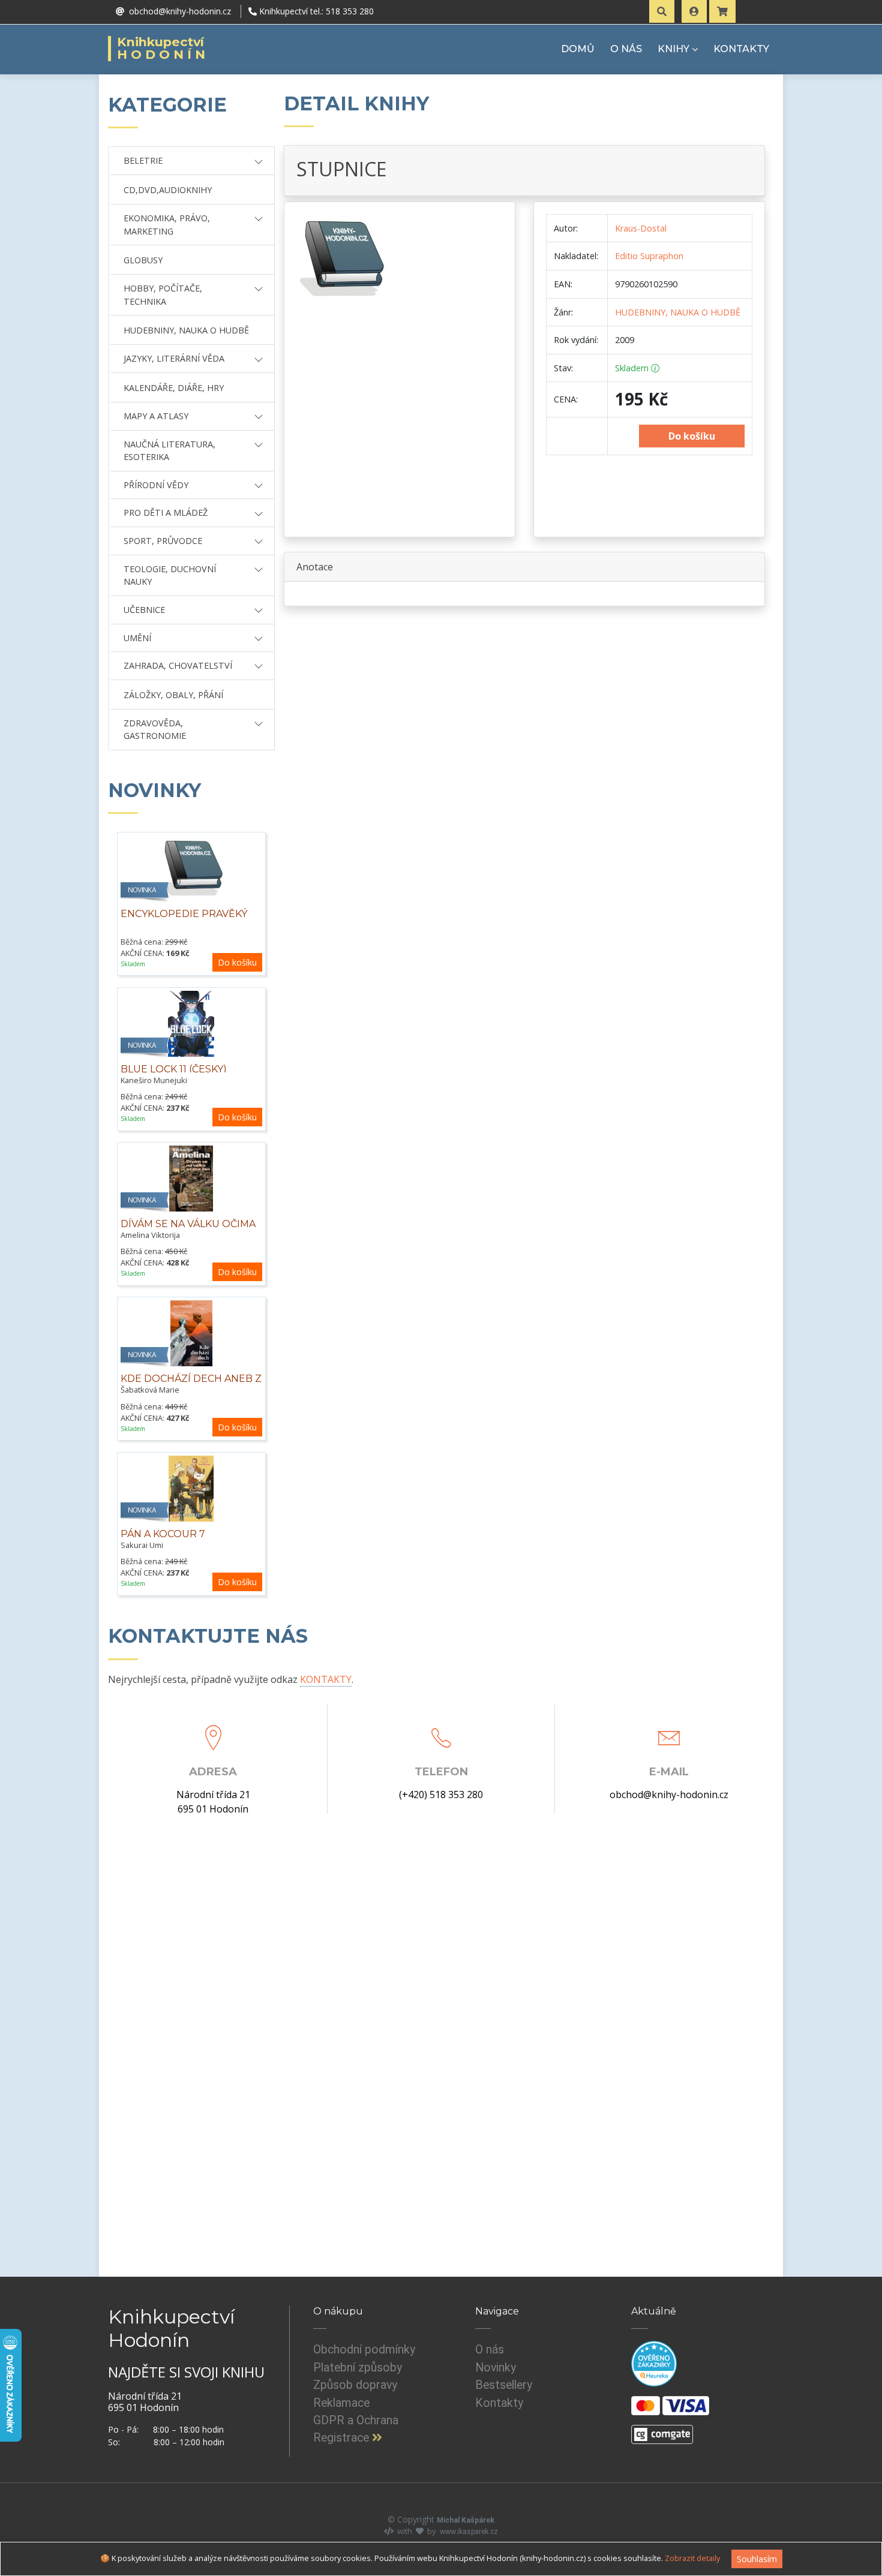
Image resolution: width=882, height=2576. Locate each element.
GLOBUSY (143, 260)
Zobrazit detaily (692, 2558)
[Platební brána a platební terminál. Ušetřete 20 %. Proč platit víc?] (662, 2430)
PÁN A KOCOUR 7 (163, 1534)
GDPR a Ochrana (356, 2420)
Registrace (343, 2438)
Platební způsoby (358, 2368)
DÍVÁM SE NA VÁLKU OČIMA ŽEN (188, 1230)
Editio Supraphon (649, 256)
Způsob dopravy (355, 2385)
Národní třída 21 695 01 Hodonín (213, 1802)
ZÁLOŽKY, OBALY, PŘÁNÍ (173, 695)
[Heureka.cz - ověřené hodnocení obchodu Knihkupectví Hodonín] (654, 2364)
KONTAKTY (741, 49)
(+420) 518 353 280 (441, 1795)
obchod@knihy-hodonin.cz (669, 1795)
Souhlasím (757, 2559)
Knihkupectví (163, 49)
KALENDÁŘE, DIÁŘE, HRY (174, 388)
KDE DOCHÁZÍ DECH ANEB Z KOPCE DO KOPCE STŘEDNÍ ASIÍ (191, 1391)
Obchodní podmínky (364, 2350)
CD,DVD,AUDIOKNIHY (168, 190)
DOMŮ (578, 49)
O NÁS (626, 49)
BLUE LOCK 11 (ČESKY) (174, 1069)
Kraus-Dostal (641, 228)
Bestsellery (504, 2385)
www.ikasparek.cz (469, 2532)
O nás (490, 2350)
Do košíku (237, 962)
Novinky (496, 2368)
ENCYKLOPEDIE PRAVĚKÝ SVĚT (184, 920)
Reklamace (341, 2403)
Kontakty (499, 2403)
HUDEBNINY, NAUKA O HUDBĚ (186, 330)
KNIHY (673, 49)
